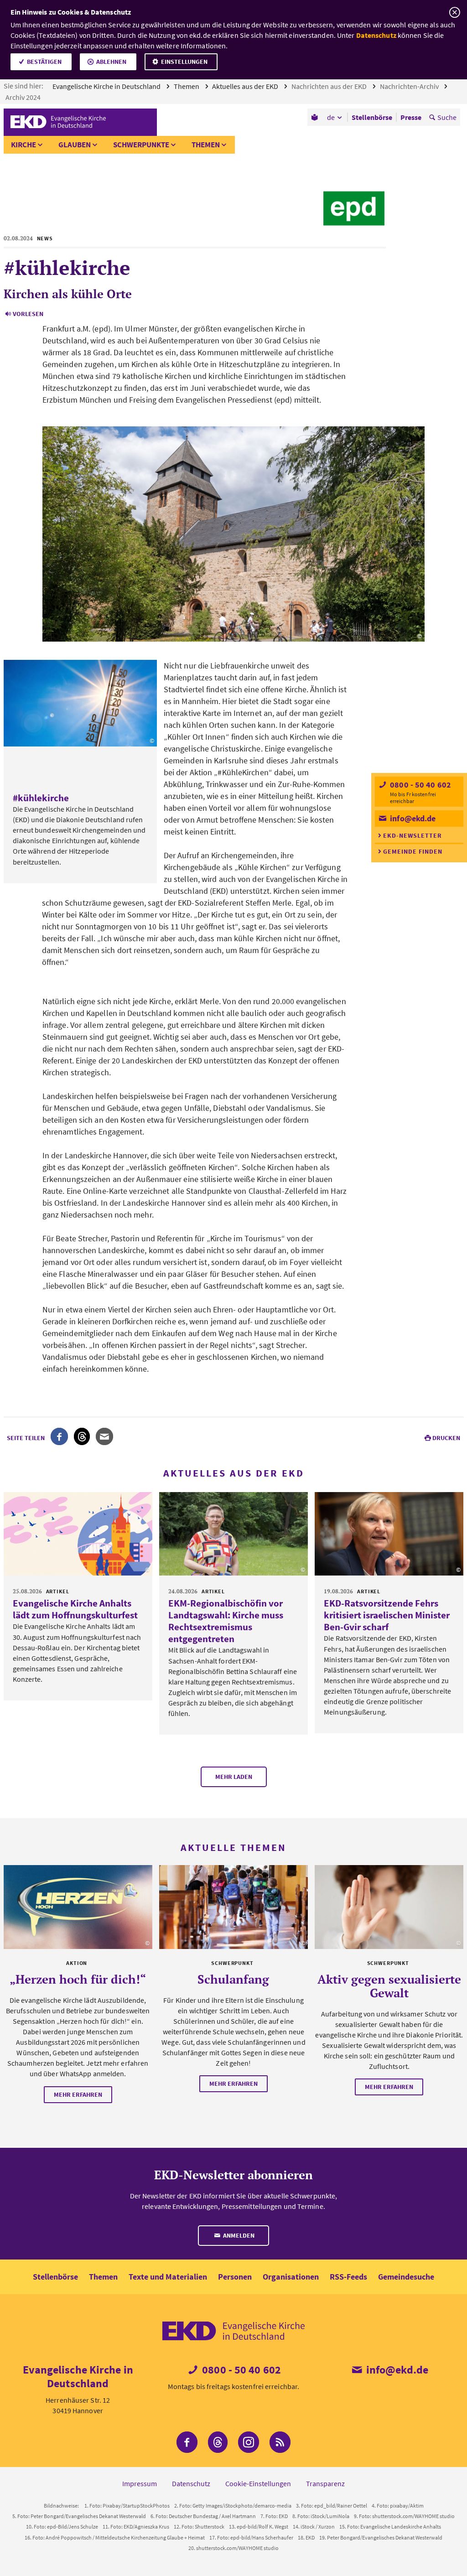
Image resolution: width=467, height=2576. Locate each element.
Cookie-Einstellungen (258, 2483)
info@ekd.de (412, 818)
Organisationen (291, 2277)
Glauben (75, 145)
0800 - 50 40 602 (420, 785)
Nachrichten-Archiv (410, 86)
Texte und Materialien (168, 2277)
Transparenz (325, 2483)
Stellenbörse (55, 2277)
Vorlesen (28, 314)
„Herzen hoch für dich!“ (78, 1979)
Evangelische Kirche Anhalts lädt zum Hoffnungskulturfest (75, 1609)
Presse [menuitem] (411, 117)
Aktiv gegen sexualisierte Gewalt (389, 1986)
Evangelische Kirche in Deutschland (107, 86)
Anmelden (238, 2235)
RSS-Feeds (348, 2277)
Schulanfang (233, 1979)
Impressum (140, 2483)
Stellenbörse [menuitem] (372, 117)
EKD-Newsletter (413, 835)
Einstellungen (184, 62)
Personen (235, 2277)
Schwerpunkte (141, 145)
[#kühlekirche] (80, 703)
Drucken (446, 1438)
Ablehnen (111, 62)
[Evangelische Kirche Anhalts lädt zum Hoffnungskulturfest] (78, 1534)
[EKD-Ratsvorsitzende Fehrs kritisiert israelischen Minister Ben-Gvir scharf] (389, 1534)
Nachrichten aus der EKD (330, 86)
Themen (187, 86)
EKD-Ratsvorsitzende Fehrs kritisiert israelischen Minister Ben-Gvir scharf (387, 1615)
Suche (447, 117)
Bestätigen (44, 62)
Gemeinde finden (413, 851)
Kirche (23, 145)
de (331, 117)
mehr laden (234, 1777)
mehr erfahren (78, 2094)
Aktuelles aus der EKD (246, 86)
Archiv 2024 (24, 97)
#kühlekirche (41, 798)
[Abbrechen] (454, 13)
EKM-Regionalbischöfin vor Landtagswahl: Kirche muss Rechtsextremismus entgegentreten (226, 1621)
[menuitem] (315, 117)
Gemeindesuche (406, 2277)
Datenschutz (376, 35)
